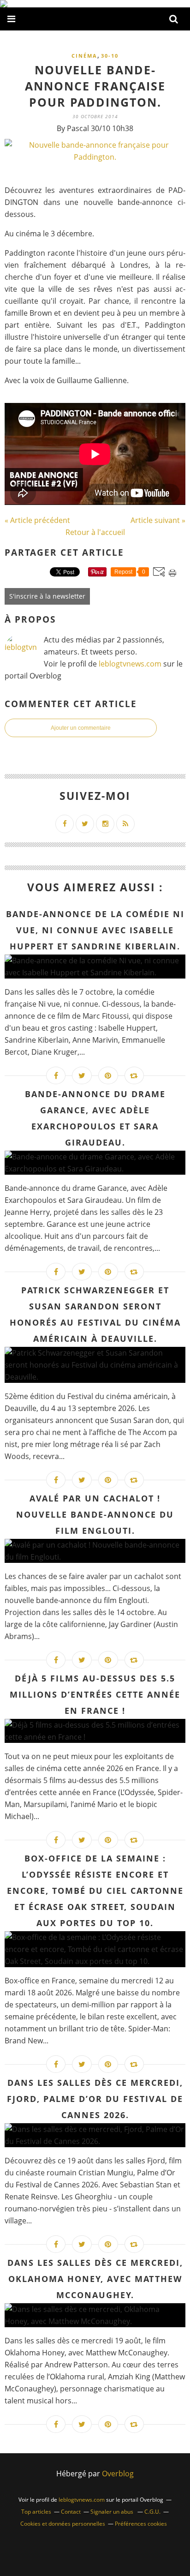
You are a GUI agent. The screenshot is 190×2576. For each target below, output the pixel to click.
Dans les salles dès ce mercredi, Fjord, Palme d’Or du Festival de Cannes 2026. (95, 2099)
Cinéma (84, 56)
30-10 (110, 56)
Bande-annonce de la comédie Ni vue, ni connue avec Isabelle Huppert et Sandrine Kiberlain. (95, 930)
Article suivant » (158, 520)
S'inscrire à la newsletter (47, 596)
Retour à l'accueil (95, 532)
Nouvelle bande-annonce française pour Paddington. (95, 86)
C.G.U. (152, 2512)
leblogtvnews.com (131, 664)
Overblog (118, 2474)
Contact (71, 2512)
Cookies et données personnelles (63, 2524)
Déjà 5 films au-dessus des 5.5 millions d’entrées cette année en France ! (95, 1694)
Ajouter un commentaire (81, 728)
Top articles (36, 2512)
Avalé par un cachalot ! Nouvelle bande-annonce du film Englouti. (95, 1514)
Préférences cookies (141, 2524)
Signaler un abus (113, 2512)
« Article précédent (37, 520)
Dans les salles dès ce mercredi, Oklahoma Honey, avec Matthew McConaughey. (95, 2279)
